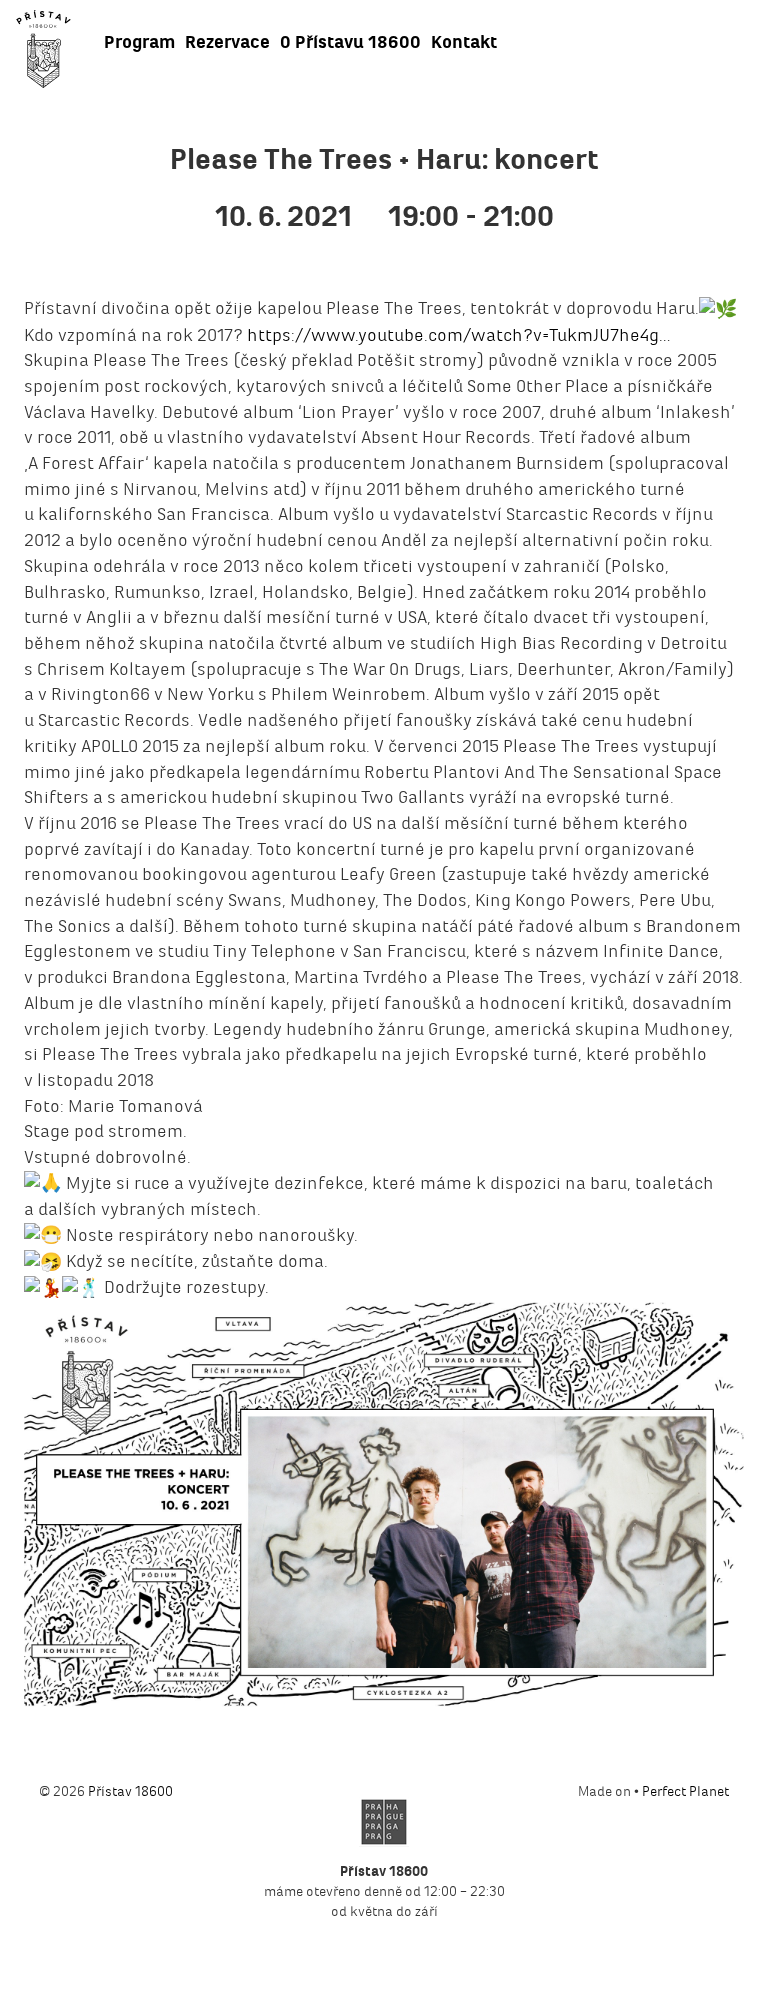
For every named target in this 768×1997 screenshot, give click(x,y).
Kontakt (464, 42)
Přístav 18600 (130, 1791)
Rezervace (227, 42)
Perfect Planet (685, 1791)
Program (139, 42)
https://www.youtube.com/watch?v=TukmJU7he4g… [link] (458, 335)
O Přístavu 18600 (350, 42)
